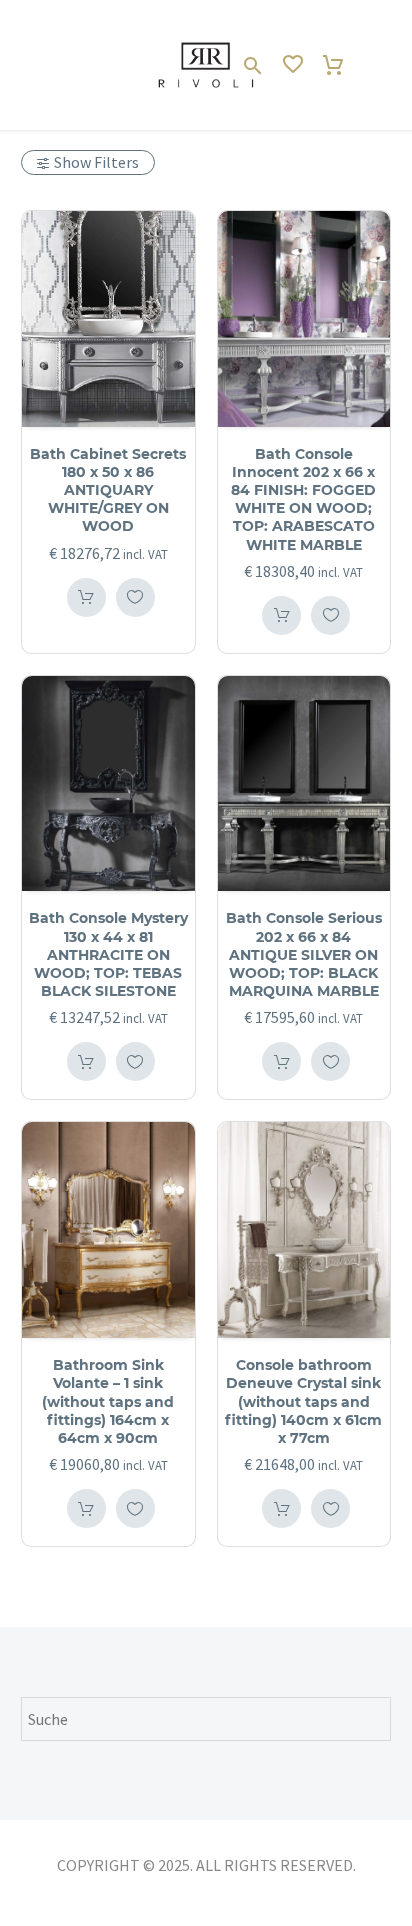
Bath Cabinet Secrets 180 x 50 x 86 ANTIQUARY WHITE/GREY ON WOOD (108, 490)
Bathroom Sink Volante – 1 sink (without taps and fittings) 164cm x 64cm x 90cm (108, 1401)
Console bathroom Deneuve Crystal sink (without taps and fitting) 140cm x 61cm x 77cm (303, 1401)
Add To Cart (86, 597)
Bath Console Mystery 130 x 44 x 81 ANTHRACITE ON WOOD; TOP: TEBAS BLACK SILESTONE (108, 954)
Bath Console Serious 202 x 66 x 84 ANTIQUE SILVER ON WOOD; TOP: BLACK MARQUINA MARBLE (304, 954)
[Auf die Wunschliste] (135, 597)
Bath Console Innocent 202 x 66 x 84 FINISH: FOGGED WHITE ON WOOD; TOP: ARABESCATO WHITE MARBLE (303, 499)
